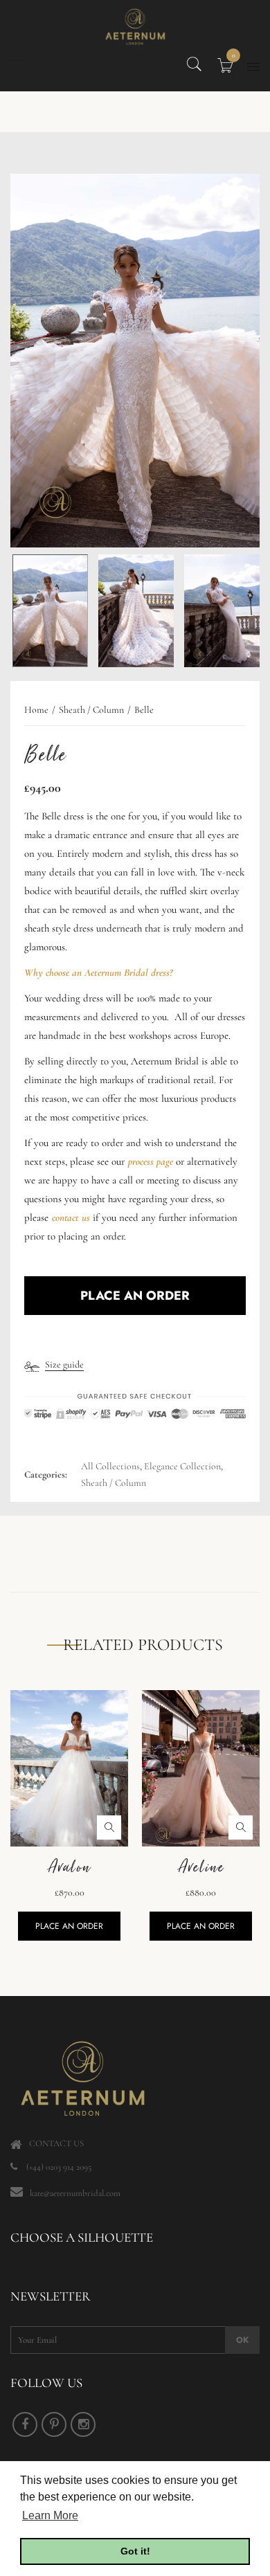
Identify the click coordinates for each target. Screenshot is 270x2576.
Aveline (201, 1867)
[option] (135, 361)
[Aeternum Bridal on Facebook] (25, 2424)
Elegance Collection (182, 1466)
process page (151, 1161)
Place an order (69, 1926)
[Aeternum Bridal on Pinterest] (54, 2424)
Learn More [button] (50, 2515)
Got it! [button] (135, 2551)
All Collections (110, 1466)
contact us (71, 1217)
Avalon (69, 1867)
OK (242, 2340)
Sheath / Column (114, 1483)
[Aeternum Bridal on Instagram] (83, 2424)
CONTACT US (56, 2143)
